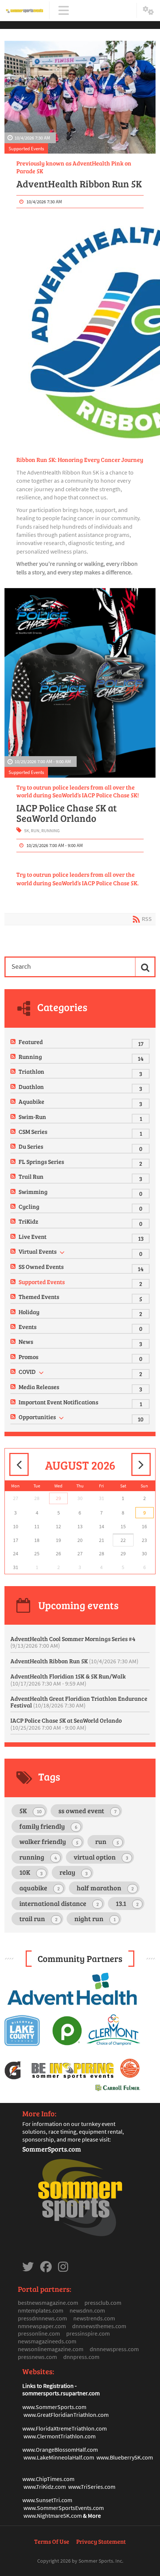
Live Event (33, 1236)
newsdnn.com (87, 2310)
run (35, 831)
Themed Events (39, 1297)
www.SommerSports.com (54, 2407)
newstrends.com (94, 2318)
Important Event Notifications (58, 1402)
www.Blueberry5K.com (125, 2457)
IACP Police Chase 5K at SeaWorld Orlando (67, 813)
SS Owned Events (41, 1266)
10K (31, 1872)
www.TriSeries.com (92, 2487)
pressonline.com (39, 2333)
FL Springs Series (41, 1161)
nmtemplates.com (41, 2310)
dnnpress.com (81, 2357)
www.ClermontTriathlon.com (60, 2436)
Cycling (29, 1206)
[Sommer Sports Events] (25, 11)
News (26, 1341)
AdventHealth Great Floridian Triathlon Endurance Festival (79, 1702)
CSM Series (33, 1131)
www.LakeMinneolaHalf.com (59, 2457)
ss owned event (87, 1811)
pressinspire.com (88, 2333)
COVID (27, 1371)
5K (27, 831)
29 (58, 1498)
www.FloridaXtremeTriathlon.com (65, 2428)
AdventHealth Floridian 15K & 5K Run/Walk (68, 1680)
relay (74, 1872)
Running (30, 1056)
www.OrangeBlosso (47, 2449)
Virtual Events (38, 1251)
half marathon (105, 1888)
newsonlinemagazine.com (51, 2349)
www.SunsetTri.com (47, 2500)
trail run (39, 1919)
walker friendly (49, 1841)
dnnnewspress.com (114, 2349)
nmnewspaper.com (42, 2326)
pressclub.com (103, 2303)
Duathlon (31, 1087)
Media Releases (39, 1387)
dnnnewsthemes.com (99, 2326)
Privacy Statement (101, 2541)
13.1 (127, 1903)
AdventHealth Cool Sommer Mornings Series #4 (73, 1642)
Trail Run (31, 1176)
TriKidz (28, 1221)
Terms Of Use (52, 2541)
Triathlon (31, 1071)
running (50, 831)
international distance (59, 1903)
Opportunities (37, 1417)
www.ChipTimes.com (48, 2479)
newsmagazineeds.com (47, 2341)
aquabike (40, 1888)
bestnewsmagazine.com (48, 2303)
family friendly (48, 1826)
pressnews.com (37, 2357)
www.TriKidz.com (45, 2487)
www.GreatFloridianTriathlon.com (66, 2415)
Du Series (31, 1146)
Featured (31, 1042)
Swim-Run (32, 1117)
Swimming (33, 1192)
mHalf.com (84, 2449)
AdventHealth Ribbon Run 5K (79, 184)
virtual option (101, 1857)
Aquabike (31, 1101)
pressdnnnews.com (42, 2318)
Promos (28, 1357)
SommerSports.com (52, 2149)
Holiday (29, 1312)
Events (28, 1327)
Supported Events (26, 148)
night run (95, 1919)
